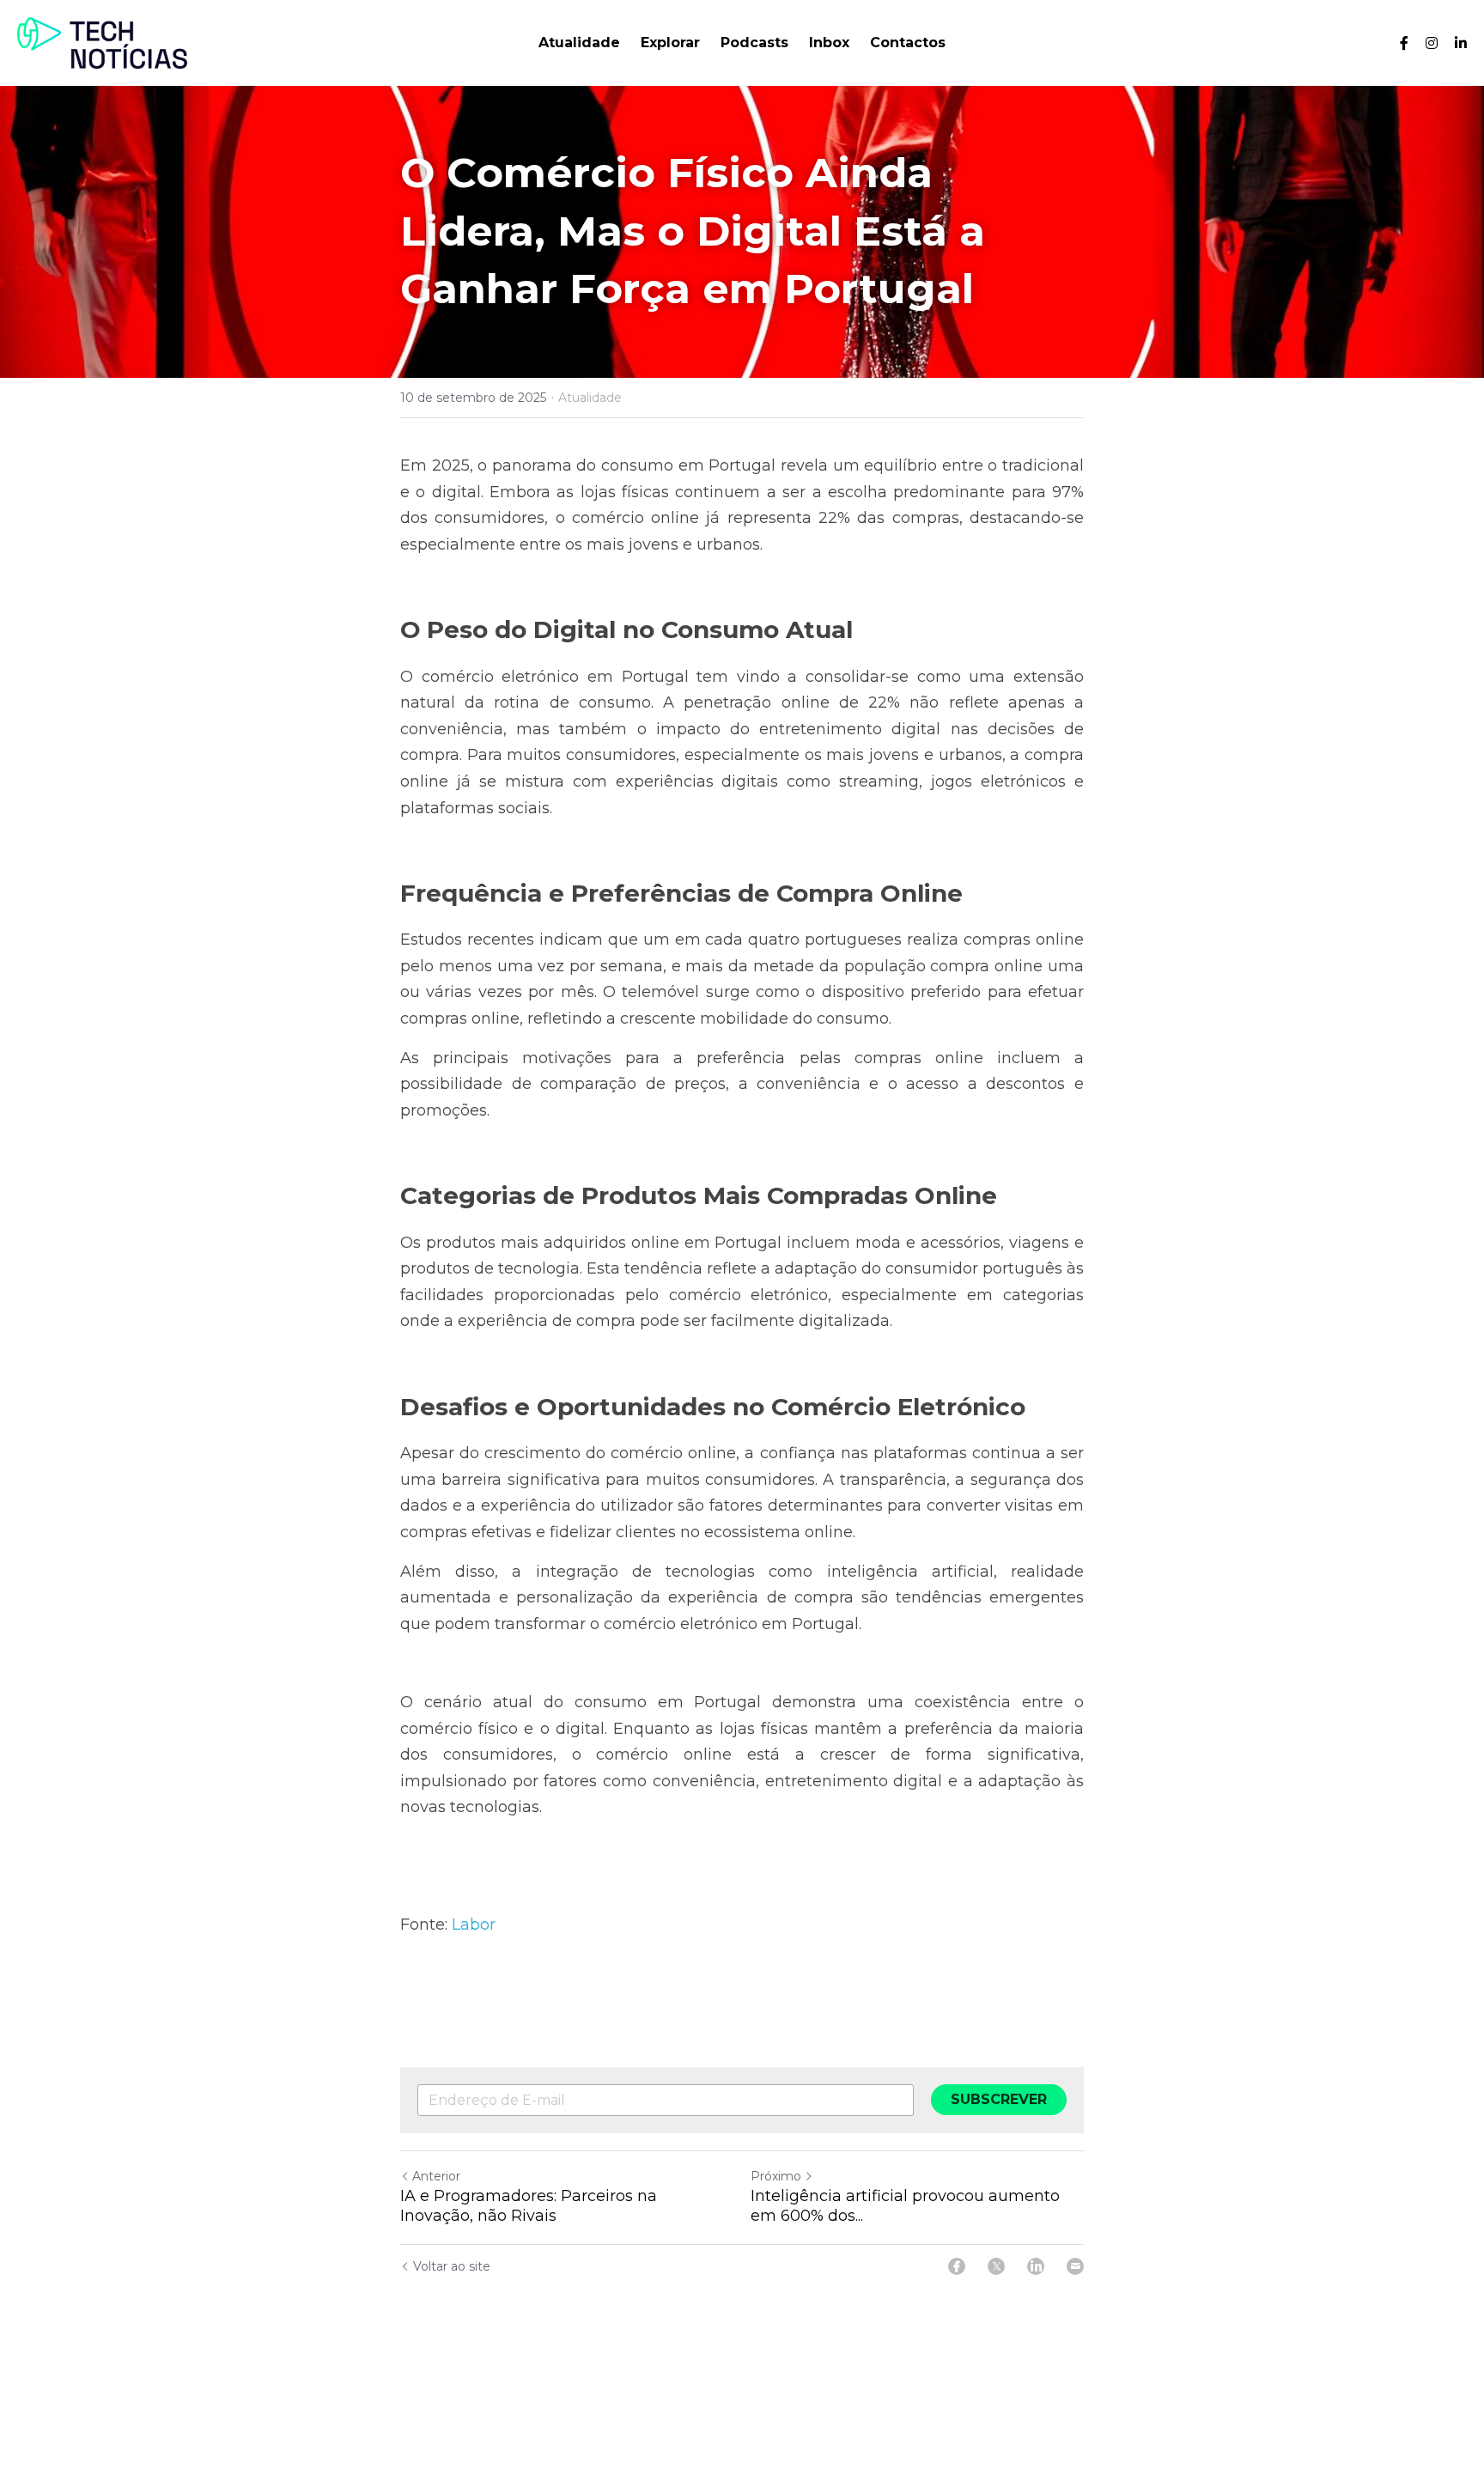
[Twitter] (996, 2266)
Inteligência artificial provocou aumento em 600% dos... (905, 2206)
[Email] (1075, 2266)
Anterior (436, 2176)
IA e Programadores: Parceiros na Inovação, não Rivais (529, 2206)
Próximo (776, 2176)
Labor (474, 1925)
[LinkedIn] (1036, 2266)
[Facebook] (957, 2266)
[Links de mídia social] (1404, 43)
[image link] (102, 42)
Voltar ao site (452, 2266)
